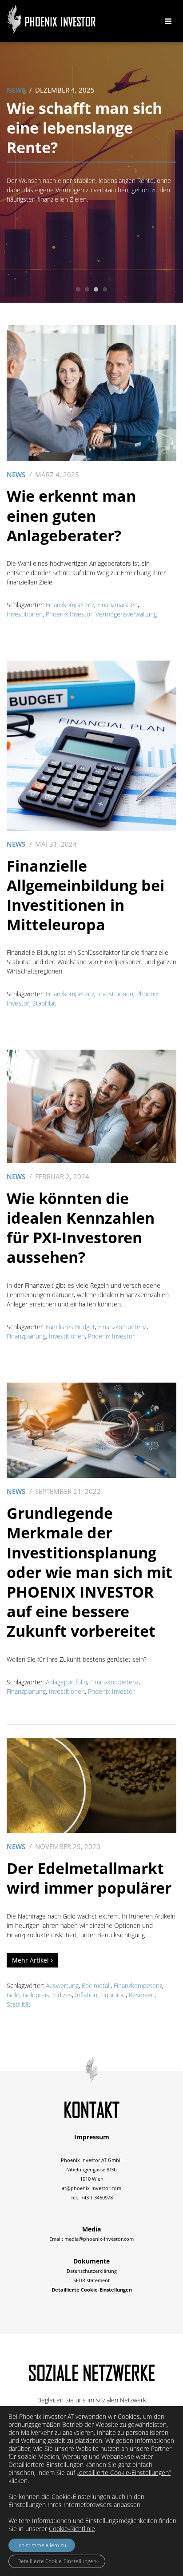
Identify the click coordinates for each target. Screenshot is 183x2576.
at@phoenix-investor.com (91, 2188)
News (16, 90)
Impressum (92, 2137)
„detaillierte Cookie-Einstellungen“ (124, 2473)
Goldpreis (36, 1995)
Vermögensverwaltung (126, 614)
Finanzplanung (26, 1336)
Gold (13, 1995)
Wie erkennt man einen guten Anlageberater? (71, 515)
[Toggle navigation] (168, 21)
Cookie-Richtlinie (72, 2529)
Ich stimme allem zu (42, 2545)
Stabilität (44, 1003)
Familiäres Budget (70, 1327)
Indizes (62, 1995)
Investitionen (25, 614)
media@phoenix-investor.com (99, 2239)
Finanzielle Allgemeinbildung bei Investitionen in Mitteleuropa (86, 895)
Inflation (86, 1995)
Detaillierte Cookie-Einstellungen (57, 2561)
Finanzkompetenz (70, 605)
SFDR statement (91, 2280)
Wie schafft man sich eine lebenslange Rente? (84, 128)
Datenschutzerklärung (92, 2271)
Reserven (142, 1995)
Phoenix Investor (69, 614)
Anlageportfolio (66, 1682)
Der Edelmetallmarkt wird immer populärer (89, 1878)
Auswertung (62, 1986)
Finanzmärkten (117, 605)
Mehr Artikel (31, 1960)
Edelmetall (96, 1986)
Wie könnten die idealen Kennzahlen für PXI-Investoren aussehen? (81, 1228)
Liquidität (113, 1995)
